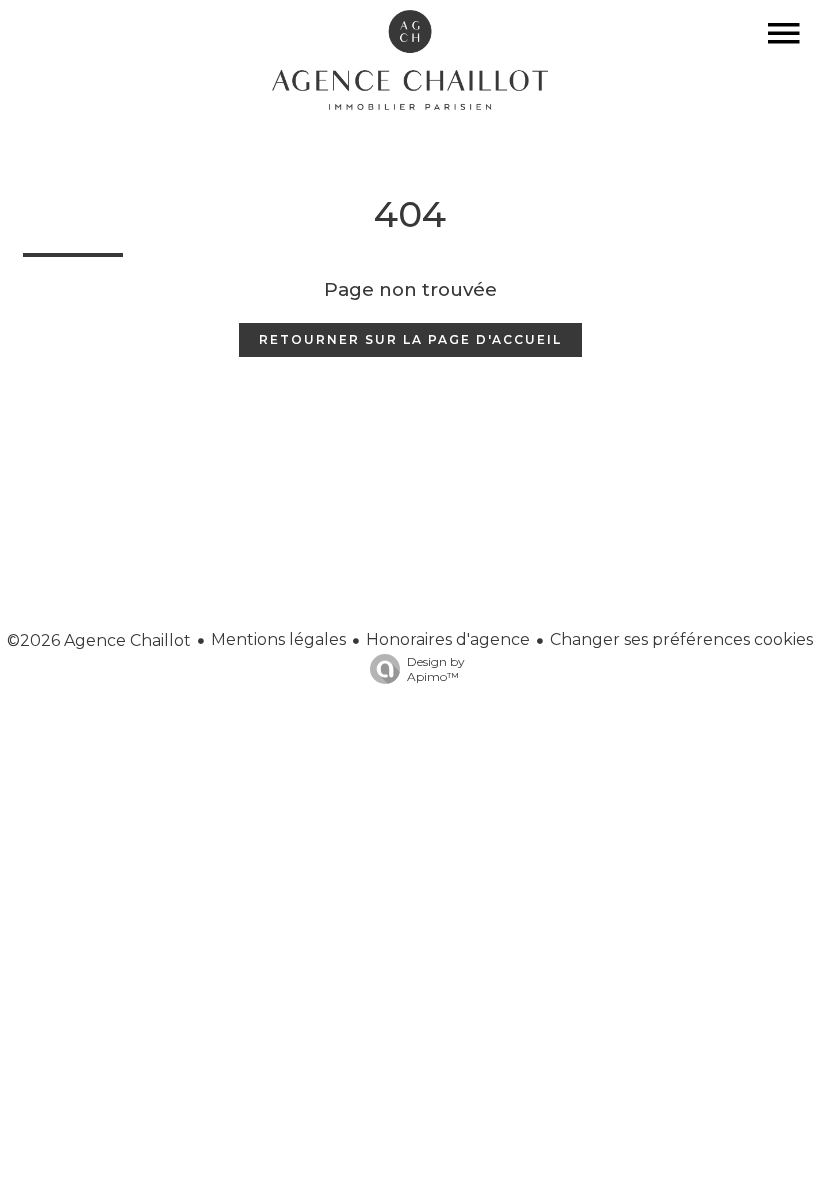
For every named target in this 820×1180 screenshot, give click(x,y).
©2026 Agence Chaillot (99, 640)
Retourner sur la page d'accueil (410, 339)
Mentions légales (278, 639)
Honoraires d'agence (448, 639)
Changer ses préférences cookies (681, 639)
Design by (436, 669)
